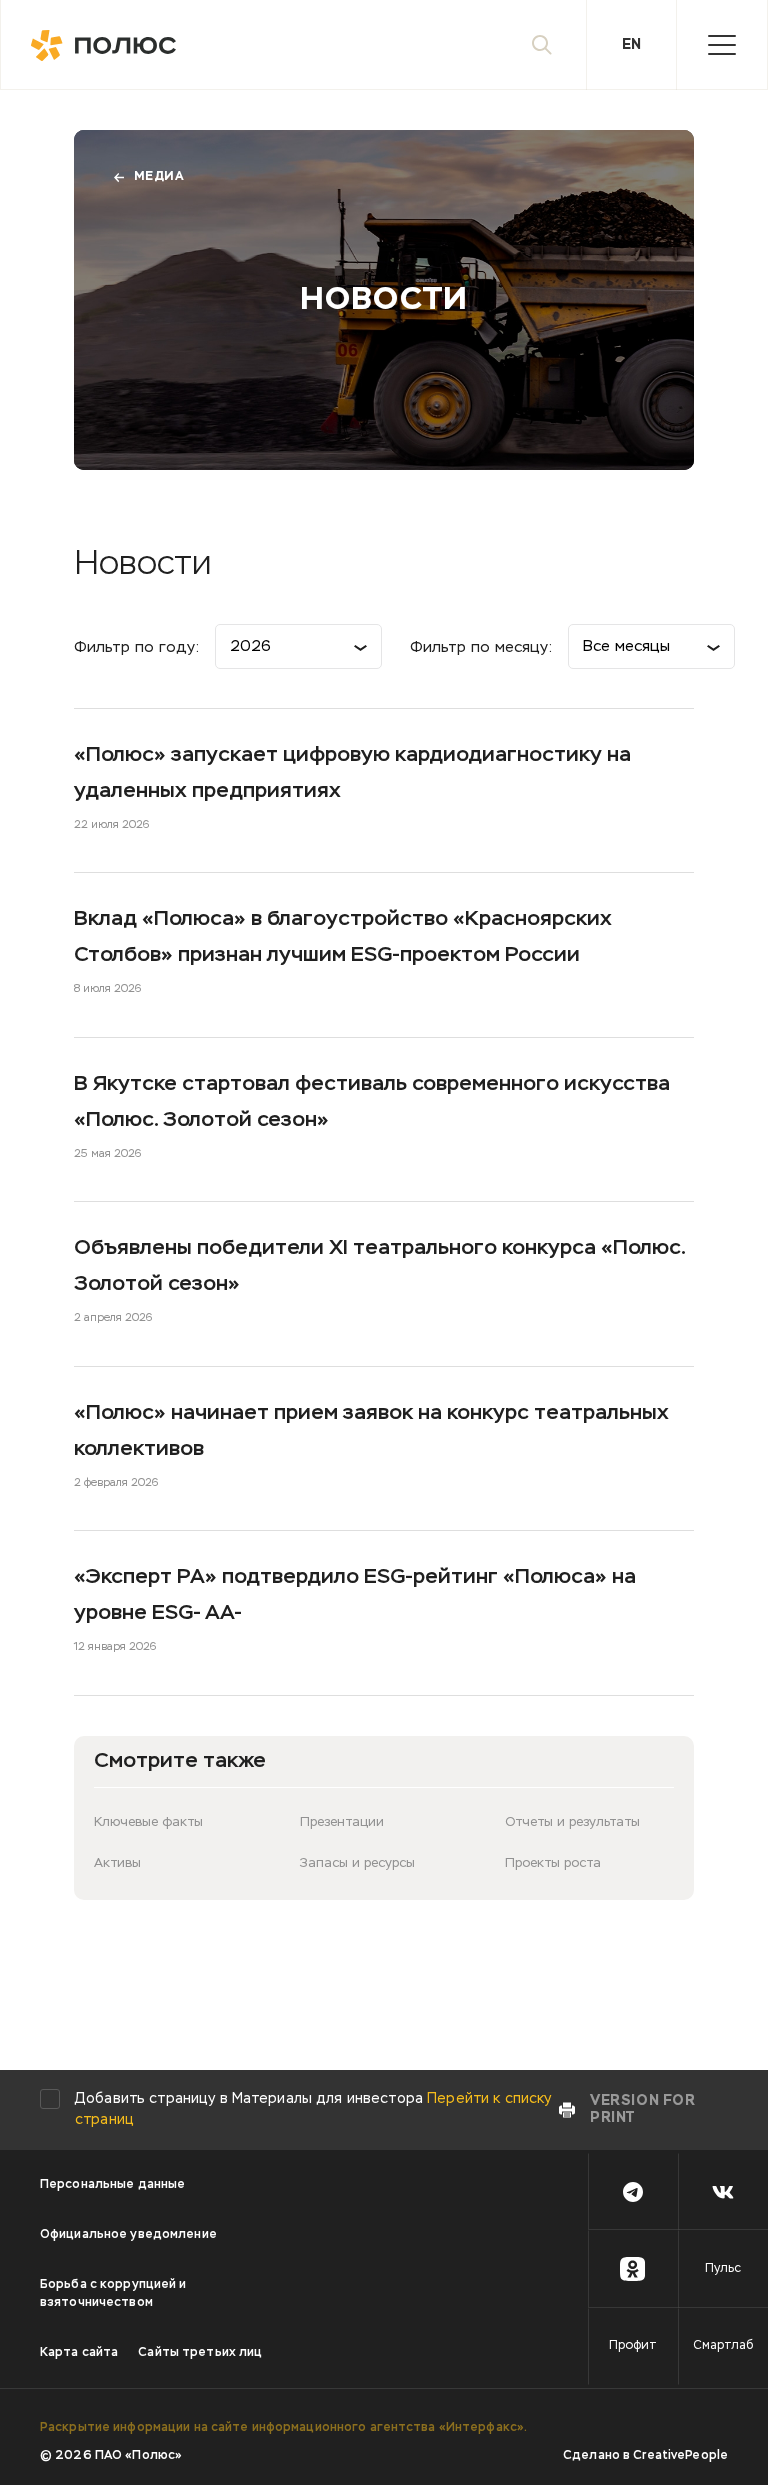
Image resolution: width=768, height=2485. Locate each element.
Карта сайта (79, 2353)
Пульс (723, 2269)
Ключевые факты (148, 1822)
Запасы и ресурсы (357, 1863)
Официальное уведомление (128, 2235)
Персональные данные (112, 2185)
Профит (633, 2346)
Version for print (642, 2109)
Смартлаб (723, 2346)
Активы (117, 1863)
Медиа (159, 177)
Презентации (342, 1822)
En (631, 45)
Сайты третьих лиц (200, 2353)
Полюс (111, 45)
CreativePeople (680, 2456)
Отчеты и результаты (572, 1822)
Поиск (542, 45)
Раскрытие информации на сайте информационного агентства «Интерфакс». (283, 2428)
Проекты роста (553, 1863)
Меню (722, 45)
